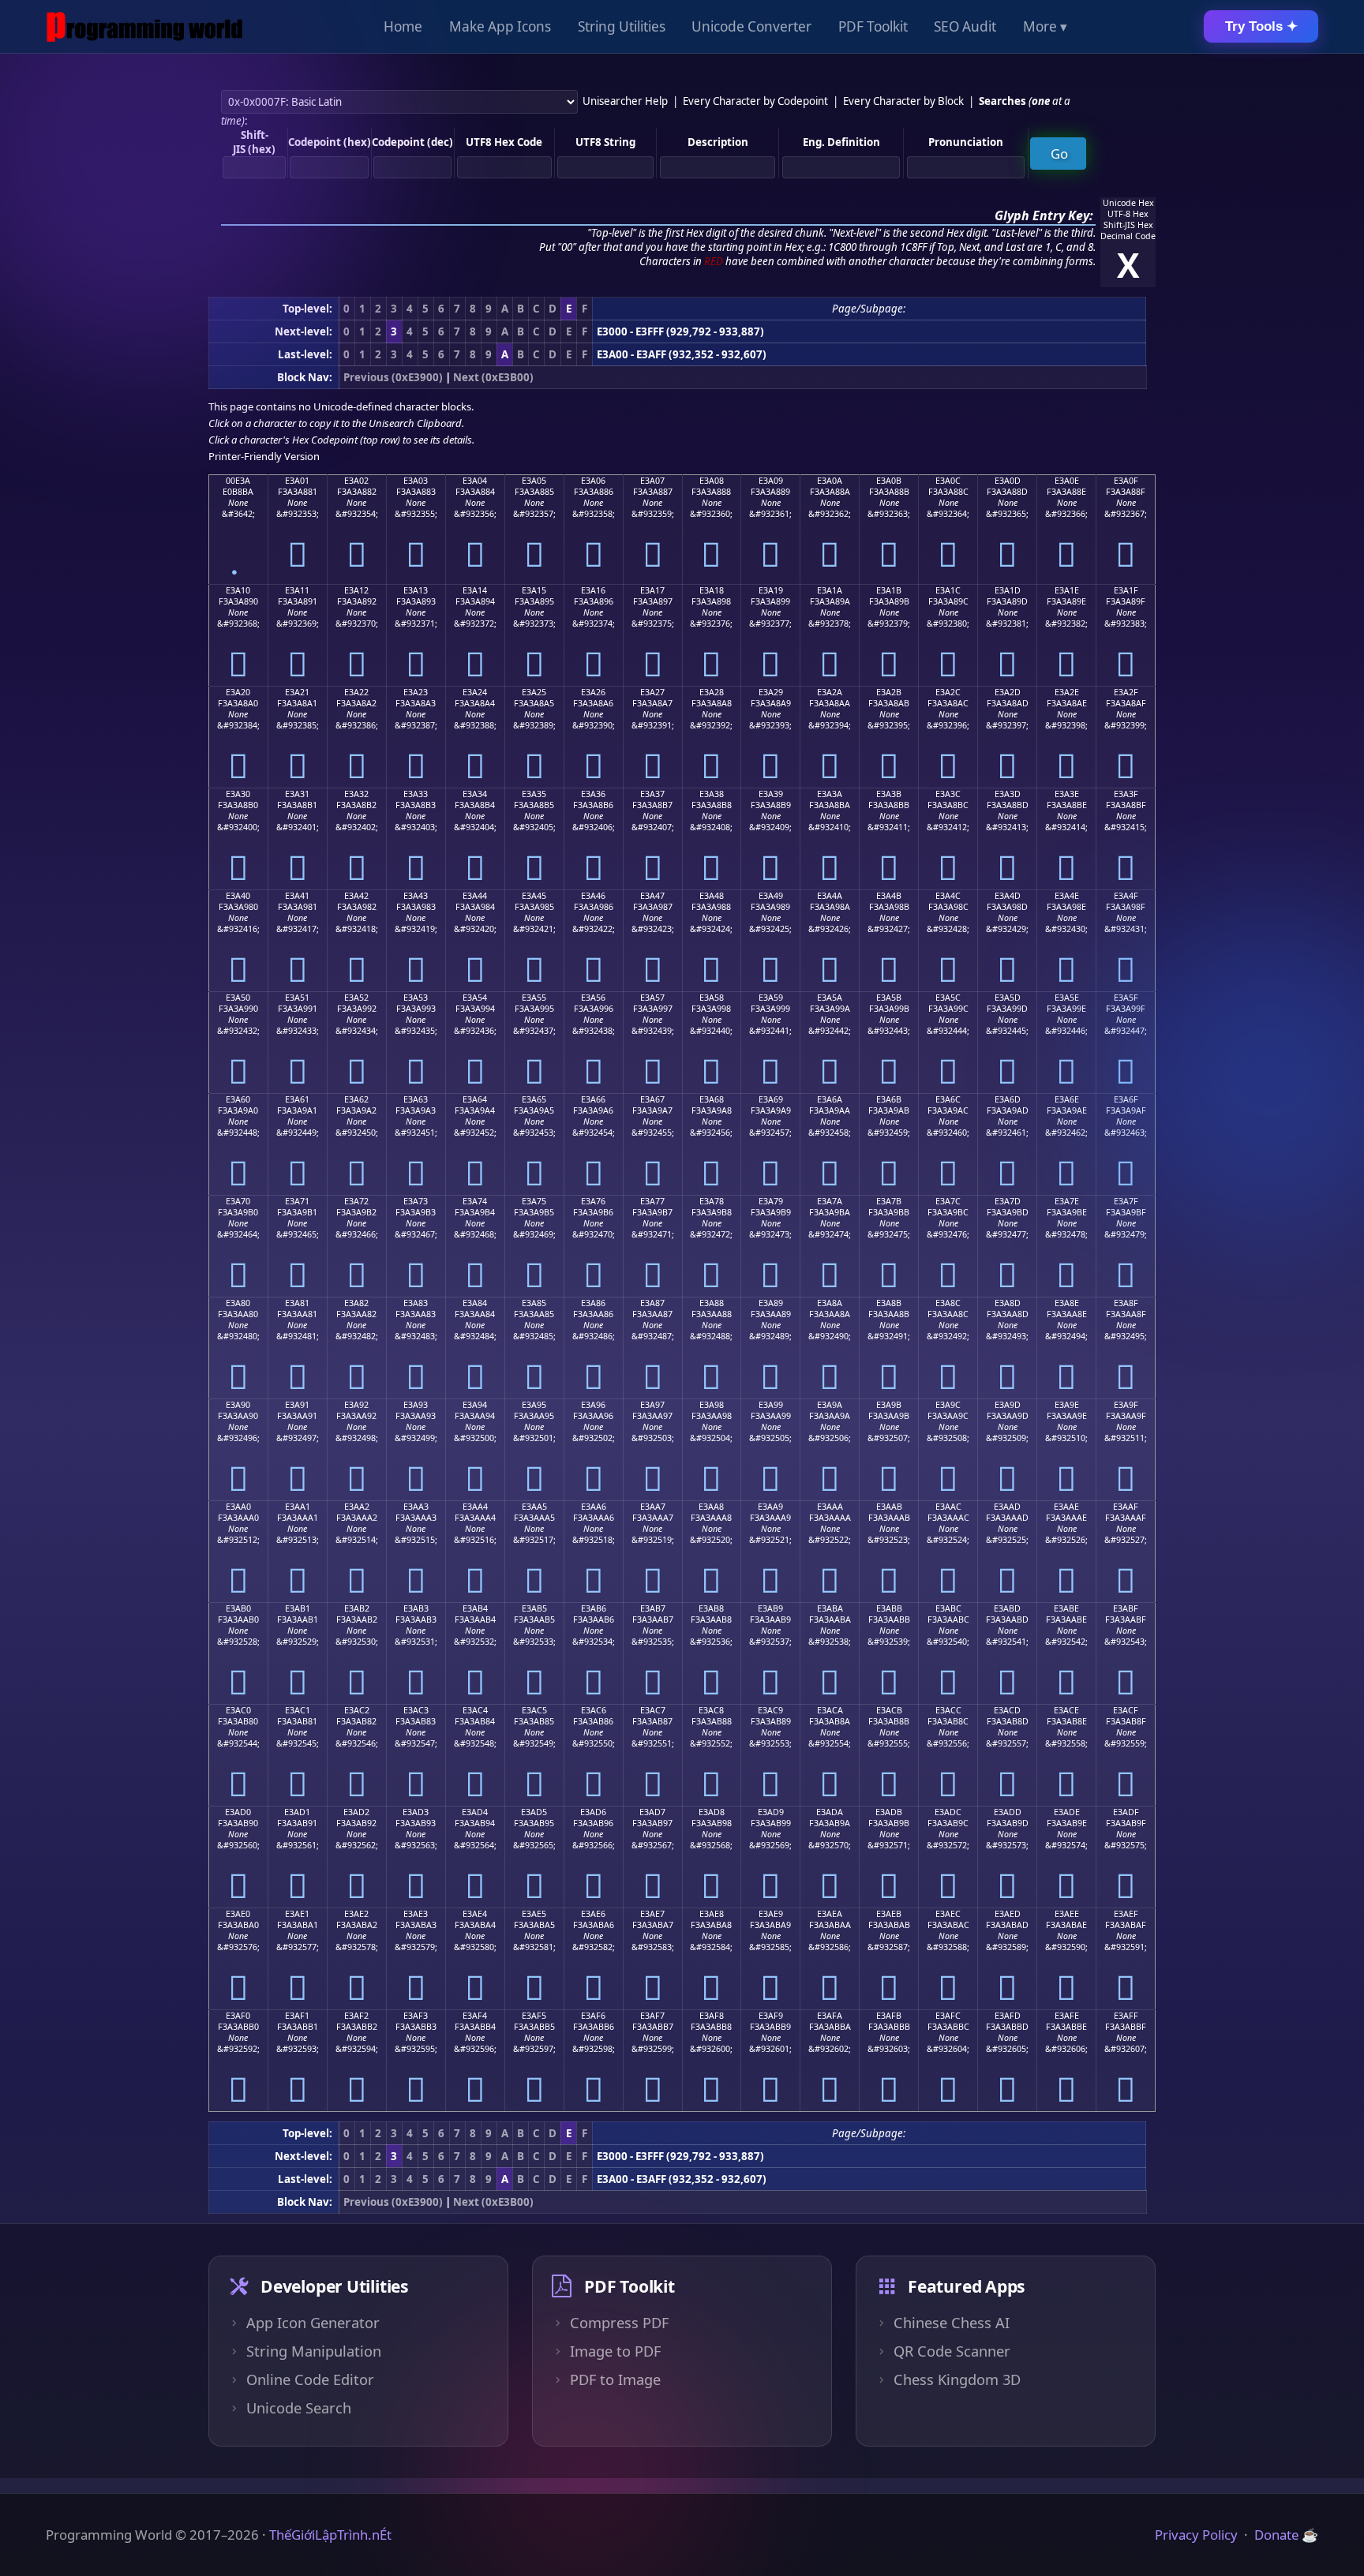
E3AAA (830, 1507)
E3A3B (889, 794)
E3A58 (712, 998)
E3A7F (1126, 1201)
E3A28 (712, 692)
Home (403, 26)
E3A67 (652, 1099)
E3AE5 (534, 1914)
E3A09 (771, 481)
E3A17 (652, 590)
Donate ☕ (1286, 2535)
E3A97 (652, 1405)
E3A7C (948, 1201)
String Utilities (622, 26)
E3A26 (593, 692)
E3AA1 (298, 1507)
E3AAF (1126, 1507)
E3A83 (416, 1303)
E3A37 (652, 794)
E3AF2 (356, 2016)
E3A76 (593, 1201)
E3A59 (771, 998)
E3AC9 (770, 1710)
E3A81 (297, 1303)
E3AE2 (356, 1914)
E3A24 (475, 692)
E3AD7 (652, 1812)
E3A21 (297, 692)
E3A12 (356, 590)
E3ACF (1126, 1710)
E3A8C (948, 1303)
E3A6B (889, 1099)
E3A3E (1067, 794)
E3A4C (948, 896)
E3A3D (1008, 794)
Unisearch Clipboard (415, 423)
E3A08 (712, 481)
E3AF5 (534, 2016)
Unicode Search (299, 2408)
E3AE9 (771, 1914)
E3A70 (238, 1201)
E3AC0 (238, 1710)
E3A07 (652, 481)
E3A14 (475, 590)
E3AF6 (593, 2016)
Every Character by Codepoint (755, 101)
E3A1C (948, 590)
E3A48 (712, 896)
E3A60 (238, 1099)
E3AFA (830, 2016)
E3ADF (1126, 1812)
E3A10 (238, 590)
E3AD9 (771, 1812)
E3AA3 (416, 1507)
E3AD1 (297, 1812)
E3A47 (652, 896)
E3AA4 (475, 1507)
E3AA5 (534, 1507)
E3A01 (297, 481)
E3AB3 (416, 1608)
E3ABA (830, 1608)
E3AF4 (475, 2016)
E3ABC (948, 1608)
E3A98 (712, 1405)
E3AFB (889, 2016)
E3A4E (1067, 896)
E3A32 (356, 794)
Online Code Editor (310, 2379)
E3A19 (771, 590)
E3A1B (889, 590)
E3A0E (1067, 481)
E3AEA (830, 1914)
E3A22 (356, 692)
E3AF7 (652, 2016)
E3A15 (534, 590)
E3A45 (534, 896)
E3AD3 (416, 1812)
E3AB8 (711, 1608)
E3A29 (771, 692)
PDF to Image (615, 2379)
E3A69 (771, 1099)
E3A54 (475, 998)
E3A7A (830, 1201)
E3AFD (1008, 2016)
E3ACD (1007, 1710)
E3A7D (1008, 1201)
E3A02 (356, 481)
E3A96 (593, 1405)
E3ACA (830, 1710)
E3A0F (1126, 481)
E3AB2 (357, 1608)
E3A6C (948, 1099)
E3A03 (416, 481)
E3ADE (1067, 1812)
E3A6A (830, 1099)
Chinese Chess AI (952, 2323)
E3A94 (475, 1405)
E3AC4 (475, 1710)
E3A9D (1008, 1405)
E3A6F (1126, 1099)
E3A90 (238, 1405)
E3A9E (1067, 1405)
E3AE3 (416, 1914)
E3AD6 (593, 1812)
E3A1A (830, 590)
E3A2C (948, 692)
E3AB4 (475, 1608)
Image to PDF (615, 2351)
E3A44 (475, 896)
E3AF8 (712, 2016)
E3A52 (356, 998)
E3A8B (889, 1303)
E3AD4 (475, 1812)
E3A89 (771, 1303)
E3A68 (712, 1099)
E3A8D (1008, 1303)
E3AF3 (416, 2016)
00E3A (238, 481)
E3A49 (771, 896)
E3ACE (1066, 1710)
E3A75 (534, 1201)
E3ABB (889, 1608)
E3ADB (889, 1812)
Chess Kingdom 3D (957, 2379)
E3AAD (1007, 1507)
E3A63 (416, 1099)
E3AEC (948, 1914)
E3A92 (356, 1405)
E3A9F (1126, 1405)
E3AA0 (238, 1507)
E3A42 (356, 896)
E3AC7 (653, 1710)
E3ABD (1007, 1608)
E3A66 (593, 1099)
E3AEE (1067, 1914)
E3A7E (1067, 1201)
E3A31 (297, 794)
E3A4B (889, 896)
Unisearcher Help (625, 101)
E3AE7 (652, 1914)
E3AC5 (534, 1710)
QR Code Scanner (952, 2351)
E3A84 (475, 1303)
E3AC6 (594, 1710)
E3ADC (948, 1812)
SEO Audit (965, 26)
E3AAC (948, 1507)
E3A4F (1126, 896)
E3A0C (948, 481)
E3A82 (356, 1303)
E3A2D (1008, 692)
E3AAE (1066, 1507)
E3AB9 (770, 1608)
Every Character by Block (903, 101)
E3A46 (593, 896)
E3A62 (356, 1099)
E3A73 (416, 1201)
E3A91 (297, 1405)
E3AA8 (711, 1507)
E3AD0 (238, 1812)
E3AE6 (593, 1914)
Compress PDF (619, 2323)
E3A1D (1008, 590)
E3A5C (948, 998)
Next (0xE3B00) (493, 377)
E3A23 (416, 692)
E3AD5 (534, 1812)
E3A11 (297, 590)
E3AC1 (298, 1710)
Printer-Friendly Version (264, 456)
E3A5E (1067, 998)
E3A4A (830, 896)
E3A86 (593, 1303)
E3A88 (712, 1303)
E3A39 (771, 794)
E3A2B (889, 692)
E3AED (1008, 1914)
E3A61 (297, 1099)
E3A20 (238, 692)
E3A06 (593, 481)
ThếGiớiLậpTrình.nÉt (330, 2535)
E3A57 (652, 998)
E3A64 (475, 1099)
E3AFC (948, 2016)
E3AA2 (357, 1507)
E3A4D (1008, 896)
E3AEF (1126, 1914)
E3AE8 (712, 1914)
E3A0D (1008, 481)
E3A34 (475, 794)
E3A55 (534, 998)
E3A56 (593, 998)
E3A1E (1067, 590)
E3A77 (652, 1201)
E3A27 (652, 692)
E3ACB (889, 1710)
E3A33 (416, 794)
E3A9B (889, 1405)
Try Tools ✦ (1261, 26)
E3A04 (475, 481)
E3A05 (534, 481)
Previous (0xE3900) (393, 377)
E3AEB (889, 1914)
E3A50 (238, 998)
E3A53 (416, 998)
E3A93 (416, 1405)
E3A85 (534, 1303)
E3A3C (948, 794)
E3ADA (830, 1812)
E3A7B (889, 1201)
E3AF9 (771, 2016)
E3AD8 (712, 1812)
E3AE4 (475, 1914)
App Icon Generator (313, 2323)
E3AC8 (711, 1710)
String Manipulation (314, 2351)
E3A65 (534, 1099)
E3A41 (297, 896)
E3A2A (830, 692)
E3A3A (830, 794)
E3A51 (297, 998)
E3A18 (712, 590)
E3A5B (889, 998)
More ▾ (1045, 26)
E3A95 (534, 1405)
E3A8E (1067, 1303)
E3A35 (534, 794)
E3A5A (830, 998)
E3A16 (593, 590)
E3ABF (1126, 1608)
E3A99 (771, 1405)
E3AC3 (416, 1710)
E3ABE (1066, 1608)
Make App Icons (500, 26)
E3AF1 (297, 2016)
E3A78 (712, 1201)
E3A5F (1126, 998)
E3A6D (1008, 1099)
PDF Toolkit (873, 26)
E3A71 (297, 1201)
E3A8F (1126, 1303)
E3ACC (948, 1710)
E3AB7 (653, 1608)
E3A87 (652, 1303)
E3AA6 (594, 1507)
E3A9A (830, 1405)
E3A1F (1126, 590)
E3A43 (416, 896)
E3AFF (1126, 2016)
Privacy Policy (1196, 2535)
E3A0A (830, 481)
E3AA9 (770, 1507)
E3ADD (1008, 1812)
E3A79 (771, 1201)
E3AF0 (238, 2016)
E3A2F (1126, 692)
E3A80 (238, 1303)
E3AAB (889, 1507)
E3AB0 (238, 1608)
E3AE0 (238, 1914)
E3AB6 (594, 1608)
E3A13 (416, 590)
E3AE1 (297, 1914)
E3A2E (1067, 692)
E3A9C (948, 1405)
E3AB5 (534, 1608)
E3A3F (1126, 794)
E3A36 (593, 794)
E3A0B (889, 481)
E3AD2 (356, 1812)
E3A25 (534, 692)
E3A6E (1067, 1099)
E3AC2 (357, 1710)
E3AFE (1067, 2016)
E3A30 (238, 794)
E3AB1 (298, 1608)
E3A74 (475, 1201)
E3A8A (830, 1303)
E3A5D (1008, 998)
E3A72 (356, 1201)
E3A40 (238, 896)
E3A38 (712, 794)
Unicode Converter (751, 26)
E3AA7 (653, 1507)
